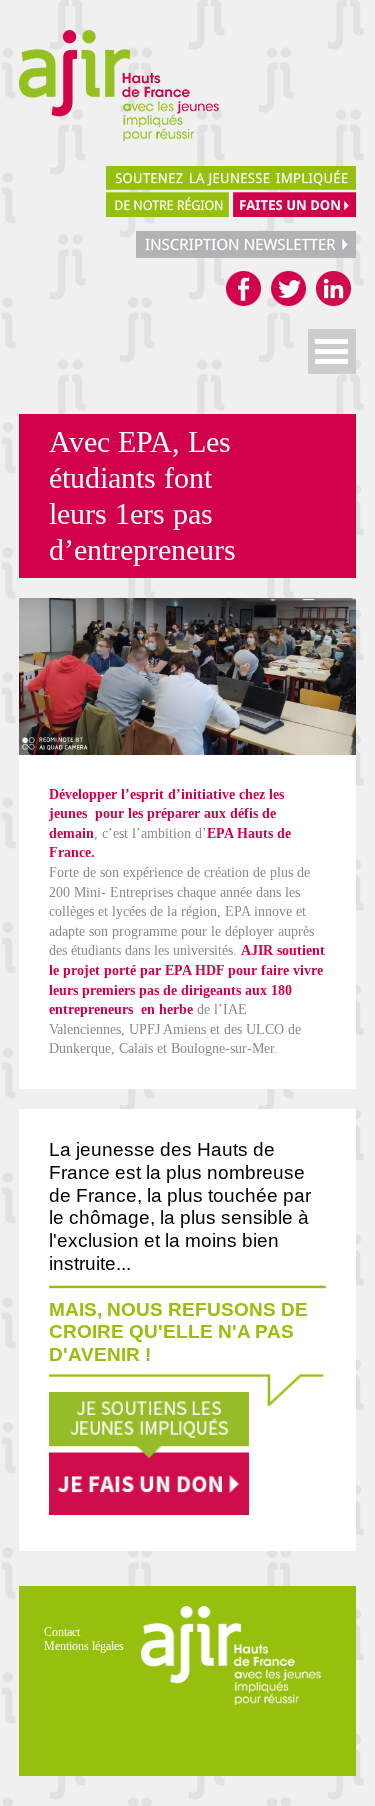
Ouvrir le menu (332, 351)
